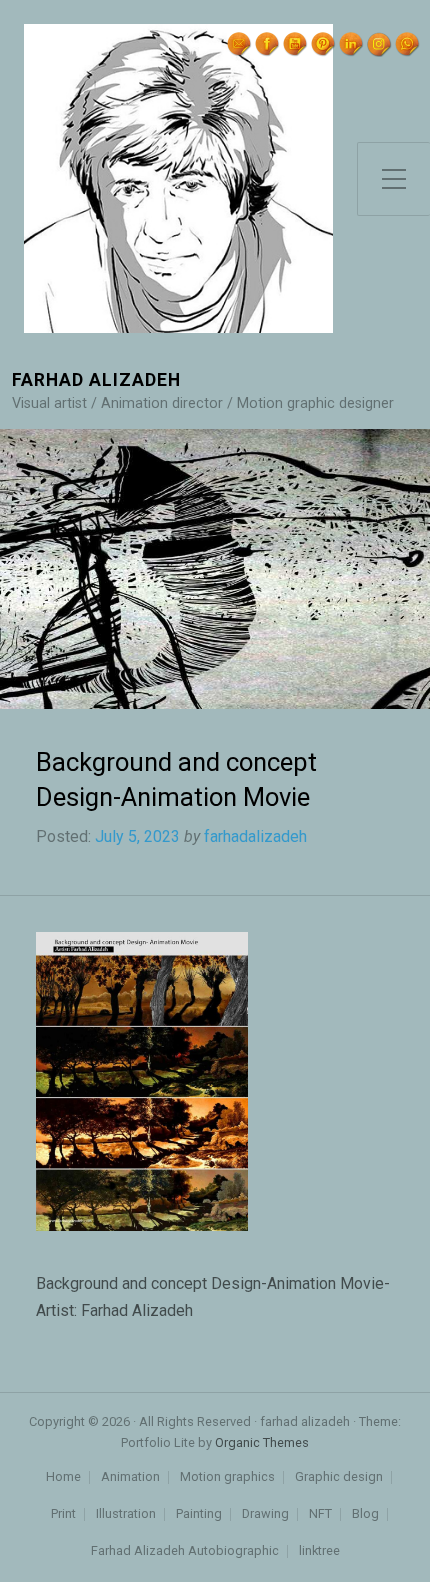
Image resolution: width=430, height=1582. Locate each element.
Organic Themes (262, 1442)
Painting (199, 1514)
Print (63, 1514)
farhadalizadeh (255, 836)
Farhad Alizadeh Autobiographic (185, 1551)
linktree (319, 1551)
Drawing (265, 1514)
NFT (320, 1514)
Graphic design (339, 1477)
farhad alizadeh (96, 380)
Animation (130, 1477)
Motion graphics (227, 1477)
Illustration (126, 1514)
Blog (365, 1514)
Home (63, 1477)
